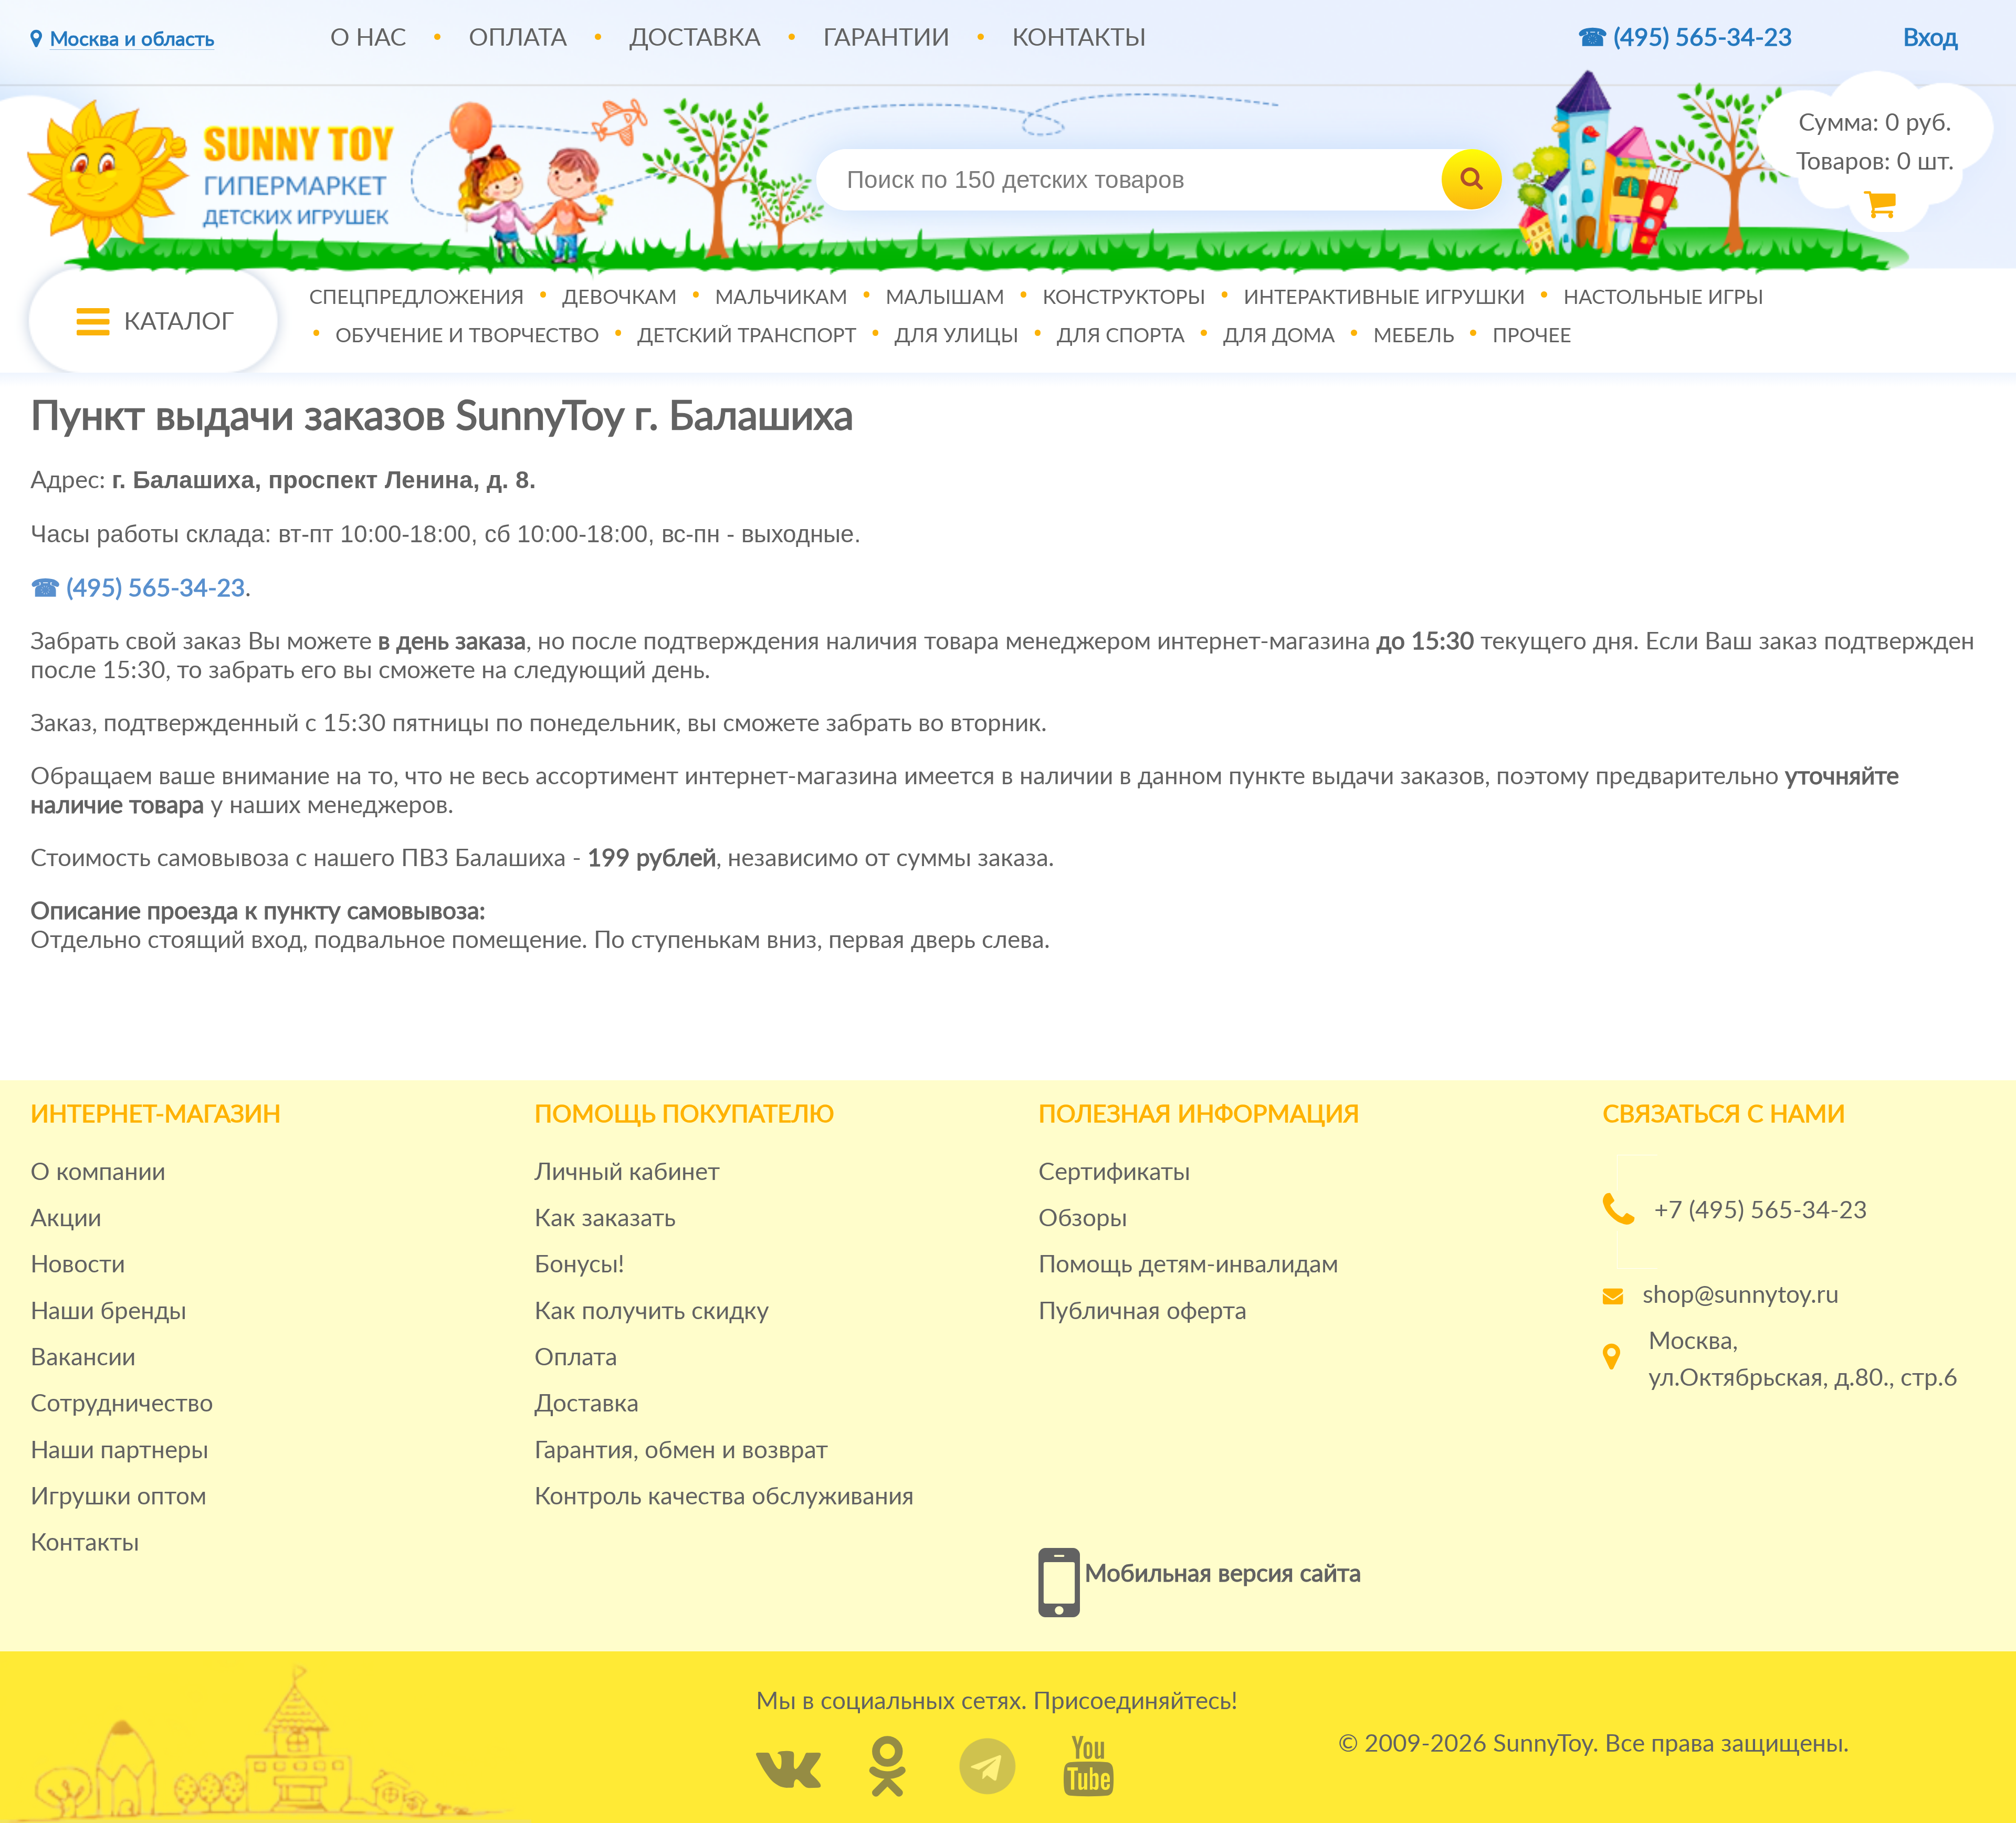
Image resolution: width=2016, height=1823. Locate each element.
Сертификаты (1114, 1173)
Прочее (1532, 335)
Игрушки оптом (118, 1497)
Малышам (945, 297)
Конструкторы (1124, 297)
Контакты (1079, 38)
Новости (78, 1265)
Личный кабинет (627, 1173)
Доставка (695, 38)
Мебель (1414, 335)
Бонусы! (579, 1265)
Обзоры (1083, 1219)
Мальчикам (781, 297)
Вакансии (83, 1358)
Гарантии (886, 38)
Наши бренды (108, 1312)
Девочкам (619, 297)
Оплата (518, 38)
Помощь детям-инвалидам (1188, 1265)
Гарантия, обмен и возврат (681, 1451)
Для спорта (1121, 335)
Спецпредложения (417, 297)
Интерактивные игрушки (1384, 297)
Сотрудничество (122, 1404)
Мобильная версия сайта (1223, 1574)
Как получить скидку (652, 1312)
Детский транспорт (747, 335)
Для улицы (957, 335)
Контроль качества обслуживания (724, 1497)
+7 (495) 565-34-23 (1761, 1211)
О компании (98, 1173)
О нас (368, 38)
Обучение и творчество (467, 335)
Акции (66, 1219)
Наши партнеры (119, 1451)
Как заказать (605, 1219)
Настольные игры (1663, 297)
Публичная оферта (1143, 1312)
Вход (1930, 38)
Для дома (1279, 335)
